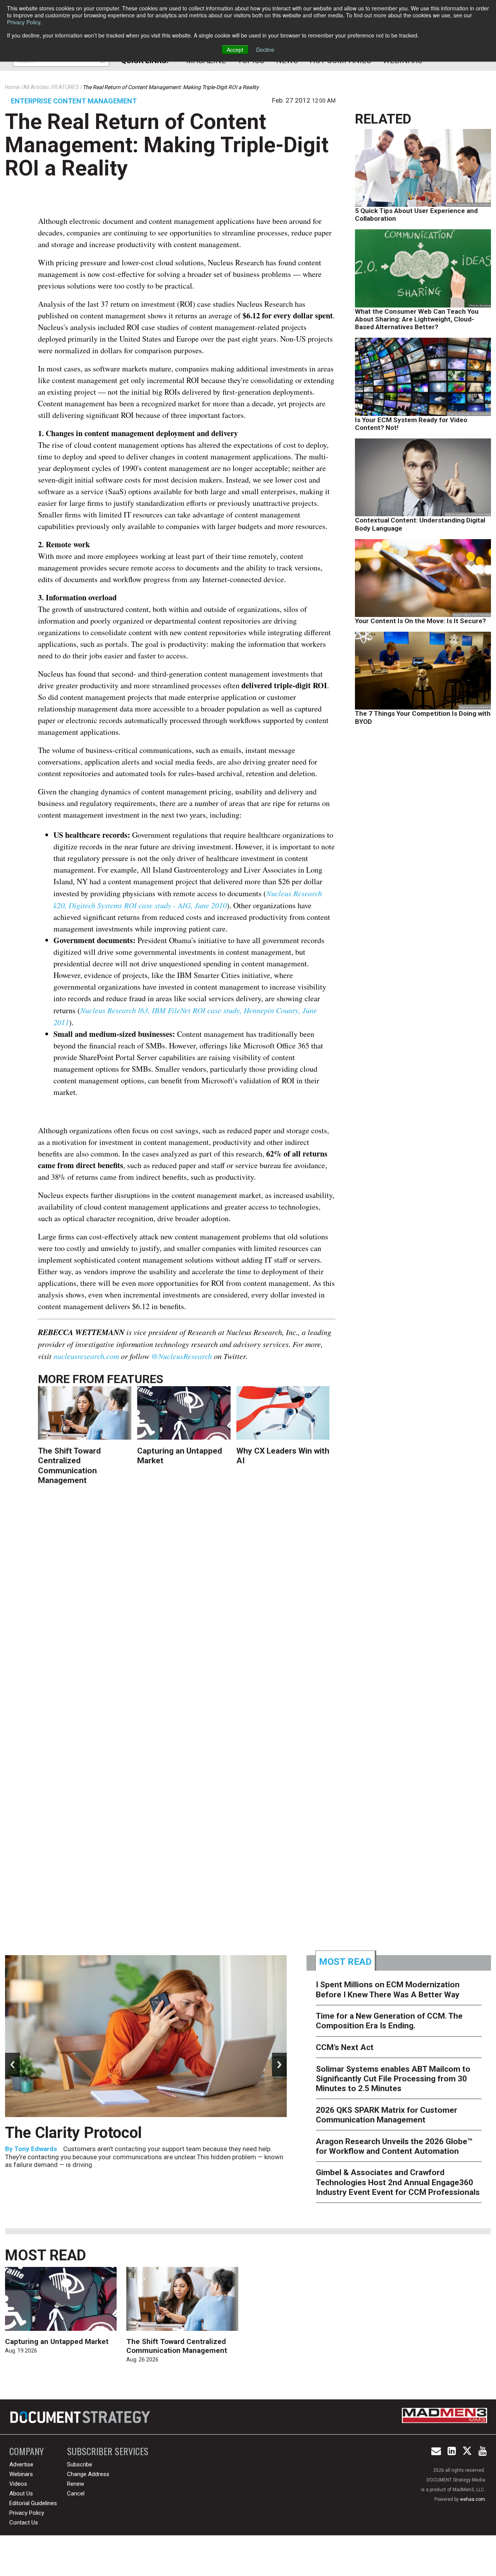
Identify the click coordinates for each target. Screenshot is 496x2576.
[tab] (346, 1961)
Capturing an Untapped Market (57, 2341)
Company (27, 2451)
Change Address (88, 2474)
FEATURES (135, 1379)
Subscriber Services (108, 2451)
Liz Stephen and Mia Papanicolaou (67, 2167)
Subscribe (80, 2464)
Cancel (76, 2494)
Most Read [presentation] (345, 1962)
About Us (21, 2494)
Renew (76, 2484)
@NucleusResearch (182, 1356)
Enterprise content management (74, 101)
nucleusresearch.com (86, 1356)
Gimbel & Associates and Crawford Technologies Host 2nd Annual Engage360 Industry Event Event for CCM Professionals (398, 2182)
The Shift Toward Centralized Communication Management (69, 1466)
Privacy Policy (24, 22)
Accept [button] (235, 50)
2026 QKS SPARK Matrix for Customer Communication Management (387, 2115)
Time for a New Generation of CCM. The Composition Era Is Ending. (142, 2142)
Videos (18, 2484)
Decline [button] (265, 50)
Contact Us (24, 2523)
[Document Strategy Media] (81, 2417)
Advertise (21, 2464)
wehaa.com (473, 2499)
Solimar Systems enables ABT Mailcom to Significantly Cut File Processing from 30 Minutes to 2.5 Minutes (393, 2079)
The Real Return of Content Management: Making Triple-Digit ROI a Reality (167, 145)
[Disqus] (187, 1614)
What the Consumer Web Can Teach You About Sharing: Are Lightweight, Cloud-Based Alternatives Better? (417, 319)
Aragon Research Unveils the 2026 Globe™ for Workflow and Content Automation (394, 2146)
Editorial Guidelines (33, 2503)
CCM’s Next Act (345, 2047)
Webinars (21, 2474)
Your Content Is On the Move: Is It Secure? (420, 621)
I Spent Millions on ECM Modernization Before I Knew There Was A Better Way (388, 1989)
